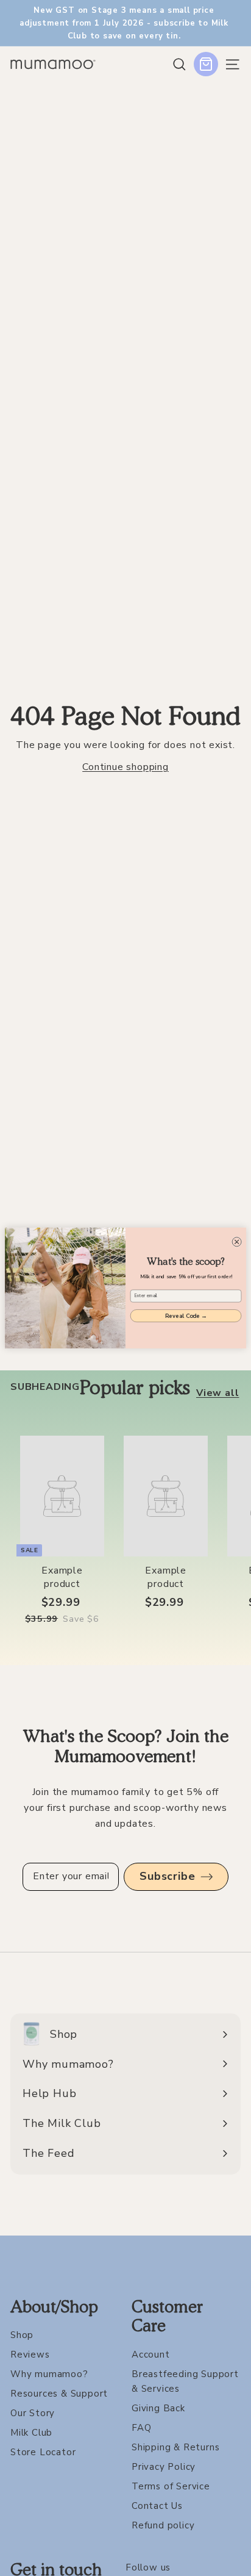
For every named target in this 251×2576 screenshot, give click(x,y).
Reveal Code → (186, 1316)
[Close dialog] (237, 1242)
